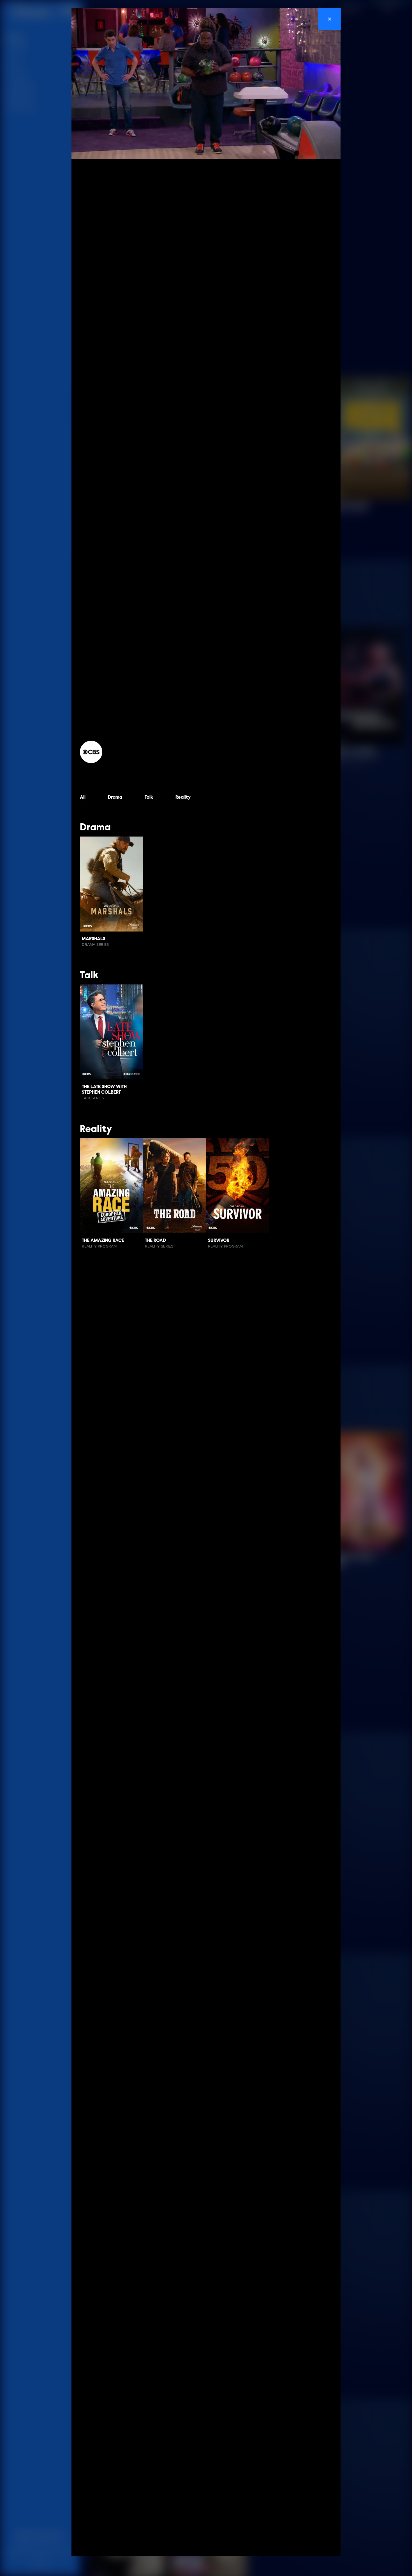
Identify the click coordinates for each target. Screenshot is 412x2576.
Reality (183, 797)
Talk (149, 797)
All (83, 797)
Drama (115, 797)
